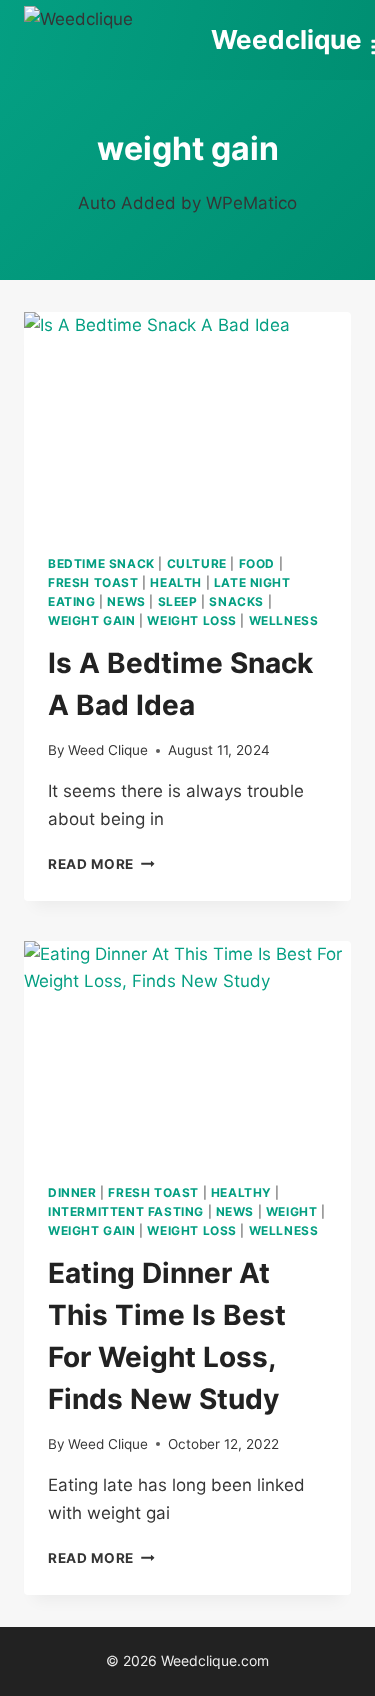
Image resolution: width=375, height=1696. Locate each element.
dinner (72, 1192)
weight (292, 1211)
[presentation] (187, 421)
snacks (236, 601)
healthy (241, 1192)
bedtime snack (101, 563)
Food (257, 563)
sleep (178, 601)
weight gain (92, 620)
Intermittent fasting (126, 1211)
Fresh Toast (93, 582)
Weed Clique (108, 750)
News (126, 601)
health (176, 582)
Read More (101, 864)
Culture (197, 563)
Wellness (284, 620)
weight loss (192, 620)
